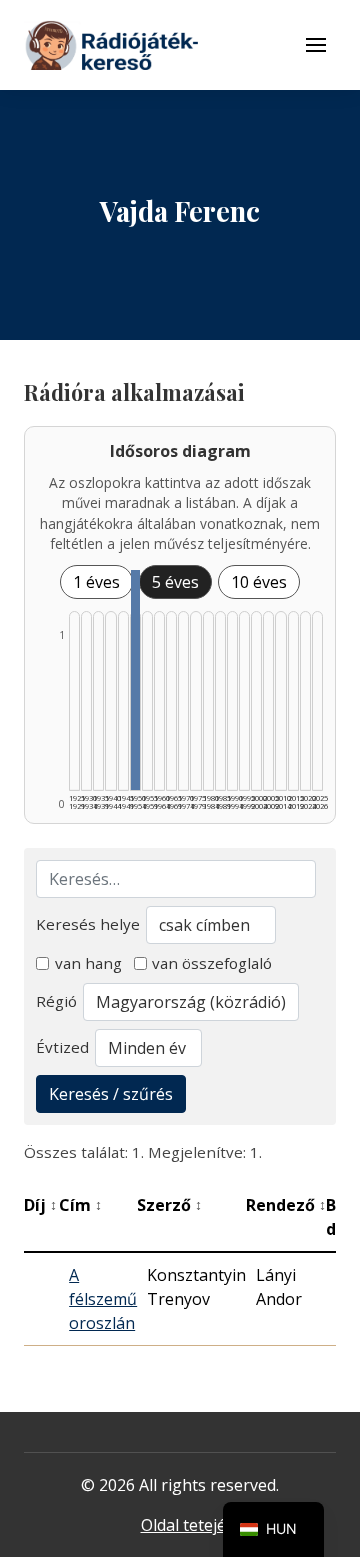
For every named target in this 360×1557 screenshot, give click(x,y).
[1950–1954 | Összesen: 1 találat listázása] (135, 680)
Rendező (286, 1205)
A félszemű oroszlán (103, 1299)
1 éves (96, 582)
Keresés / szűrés (111, 1094)
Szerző (169, 1205)
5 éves (175, 582)
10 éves (259, 582)
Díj (40, 1205)
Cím (80, 1205)
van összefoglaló (212, 963)
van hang (88, 963)
